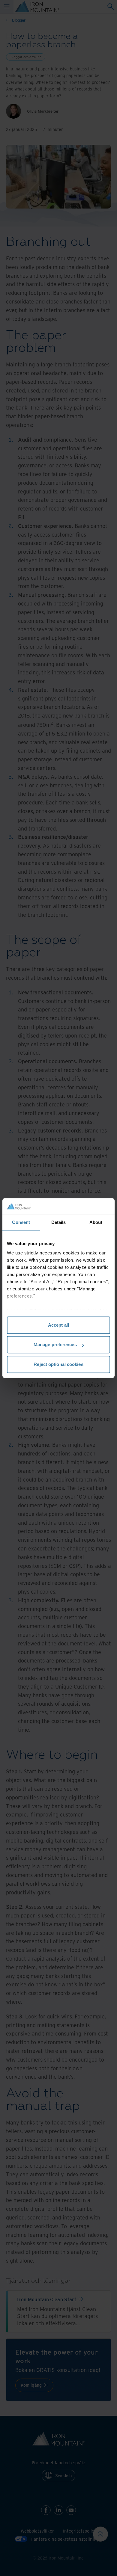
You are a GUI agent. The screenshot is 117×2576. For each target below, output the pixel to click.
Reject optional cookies (58, 1364)
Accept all (58, 1325)
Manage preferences (55, 1344)
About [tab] (96, 1222)
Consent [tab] (21, 1222)
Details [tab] (59, 1222)
